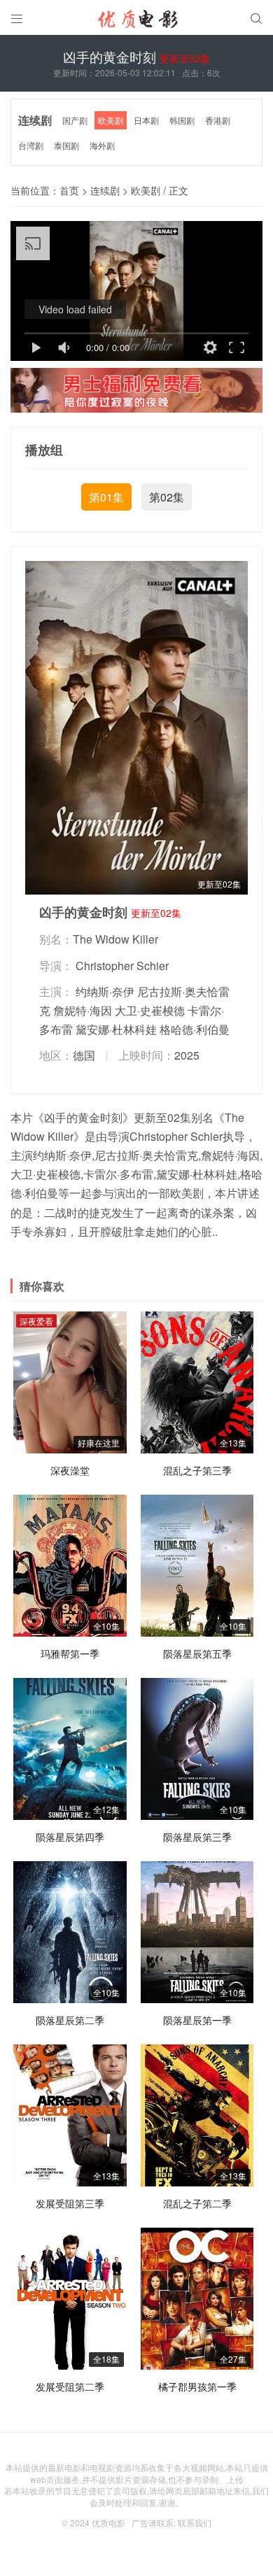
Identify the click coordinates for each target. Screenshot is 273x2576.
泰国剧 (66, 145)
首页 (69, 190)
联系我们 (195, 2522)
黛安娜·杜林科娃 (116, 1029)
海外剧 (102, 145)
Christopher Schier (122, 966)
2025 (187, 1055)
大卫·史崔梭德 (150, 1010)
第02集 (167, 497)
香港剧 (218, 120)
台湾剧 (31, 145)
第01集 (106, 497)
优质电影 (108, 2522)
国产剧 (75, 120)
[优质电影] (136, 21)
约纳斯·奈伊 (105, 991)
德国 (84, 1055)
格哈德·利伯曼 (195, 1029)
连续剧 (35, 120)
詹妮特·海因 (83, 1010)
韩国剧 (182, 120)
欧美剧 (111, 120)
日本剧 (146, 120)
